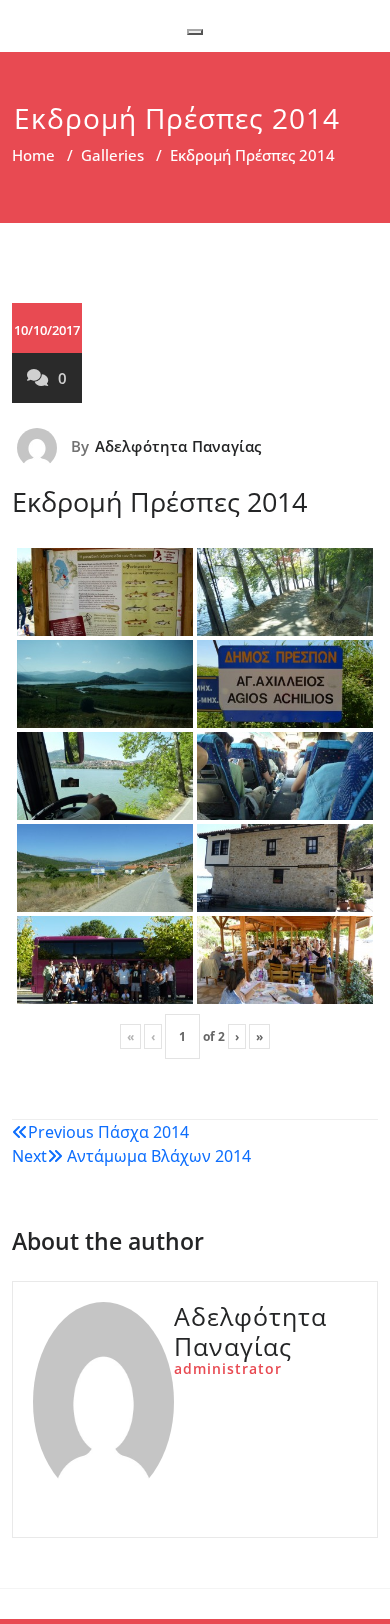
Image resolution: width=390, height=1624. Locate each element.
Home (33, 155)
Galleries (112, 155)
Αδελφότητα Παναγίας (178, 446)
